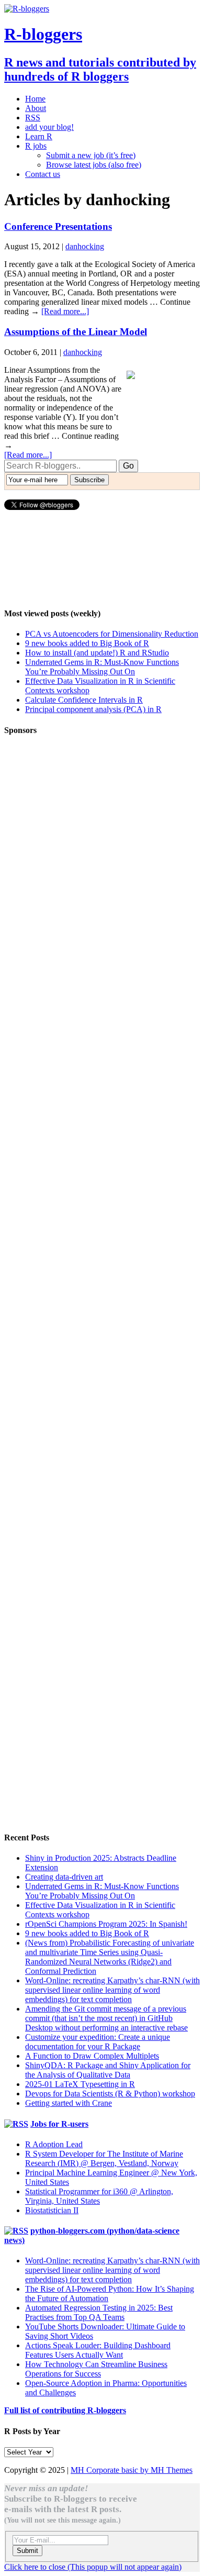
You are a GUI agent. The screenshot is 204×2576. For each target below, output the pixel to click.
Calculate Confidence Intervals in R (84, 700)
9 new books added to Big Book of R (87, 643)
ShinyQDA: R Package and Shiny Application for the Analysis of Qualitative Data (108, 2070)
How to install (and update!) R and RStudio (97, 653)
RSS (33, 118)
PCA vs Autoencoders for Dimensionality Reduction (112, 634)
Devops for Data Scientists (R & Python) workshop (110, 2094)
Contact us (43, 174)
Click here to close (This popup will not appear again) (93, 2567)
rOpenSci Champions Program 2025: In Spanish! (106, 1924)
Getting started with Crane (69, 2103)
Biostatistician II (52, 2210)
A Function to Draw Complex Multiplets (92, 2056)
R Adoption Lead (54, 2144)
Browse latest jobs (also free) (94, 165)
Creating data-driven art (64, 1877)
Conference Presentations (58, 226)
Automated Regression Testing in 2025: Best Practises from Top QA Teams (99, 2312)
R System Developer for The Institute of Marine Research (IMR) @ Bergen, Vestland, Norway (104, 2158)
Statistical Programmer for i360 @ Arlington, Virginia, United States (99, 2196)
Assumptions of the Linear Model (76, 332)
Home (35, 99)
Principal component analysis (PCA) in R (93, 709)
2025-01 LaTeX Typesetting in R (80, 2084)
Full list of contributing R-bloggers (65, 2410)
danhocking (85, 246)
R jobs (36, 146)
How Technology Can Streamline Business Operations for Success (96, 2369)
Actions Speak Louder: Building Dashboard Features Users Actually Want (98, 2350)
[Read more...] (65, 311)
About (36, 108)
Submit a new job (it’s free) (91, 155)
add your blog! (49, 127)
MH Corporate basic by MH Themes (132, 2470)
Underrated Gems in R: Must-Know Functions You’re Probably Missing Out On (102, 667)
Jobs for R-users (59, 2124)
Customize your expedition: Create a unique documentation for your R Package (98, 2042)
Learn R (39, 136)
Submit (27, 2551)
